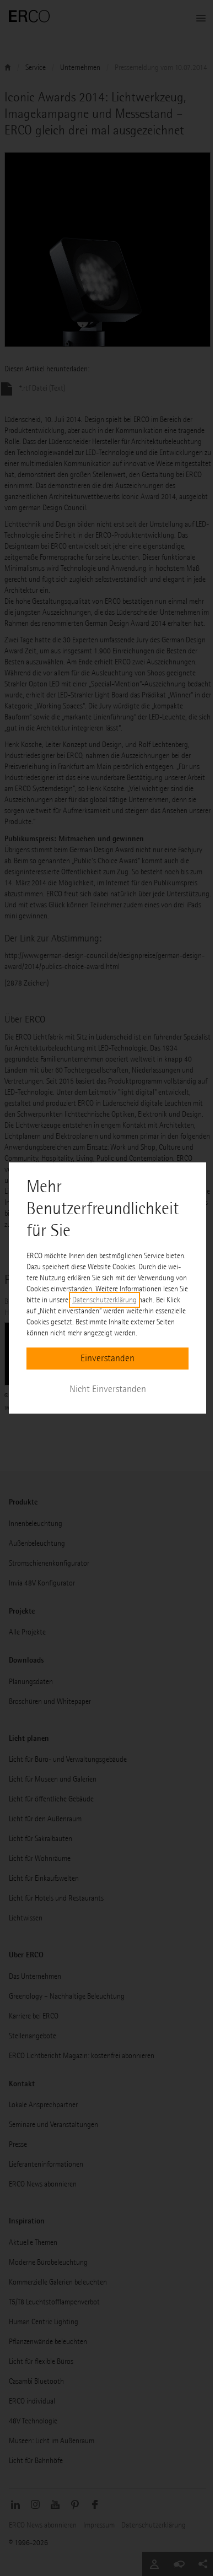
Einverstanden (108, 1358)
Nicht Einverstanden (108, 1389)
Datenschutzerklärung (104, 1300)
